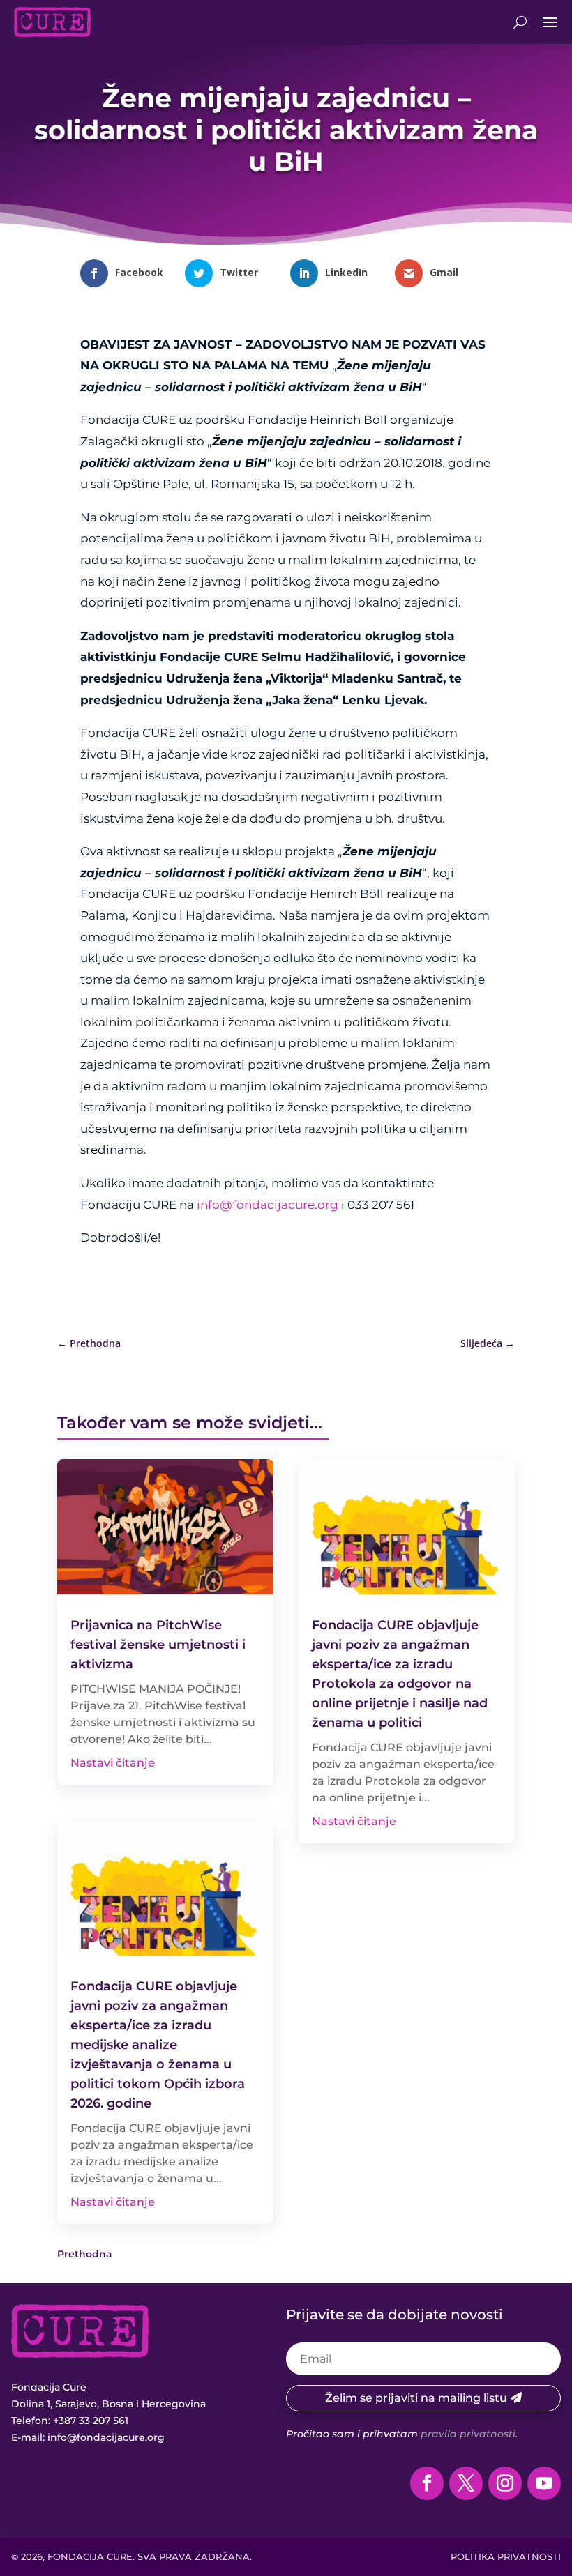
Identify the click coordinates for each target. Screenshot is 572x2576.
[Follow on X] (466, 2483)
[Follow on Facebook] (427, 2483)
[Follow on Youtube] (544, 2483)
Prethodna (85, 2254)
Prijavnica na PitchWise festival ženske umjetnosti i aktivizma (158, 1645)
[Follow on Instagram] (505, 2483)
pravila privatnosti (468, 2434)
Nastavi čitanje (113, 1763)
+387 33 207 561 (91, 2421)
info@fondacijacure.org (268, 1205)
